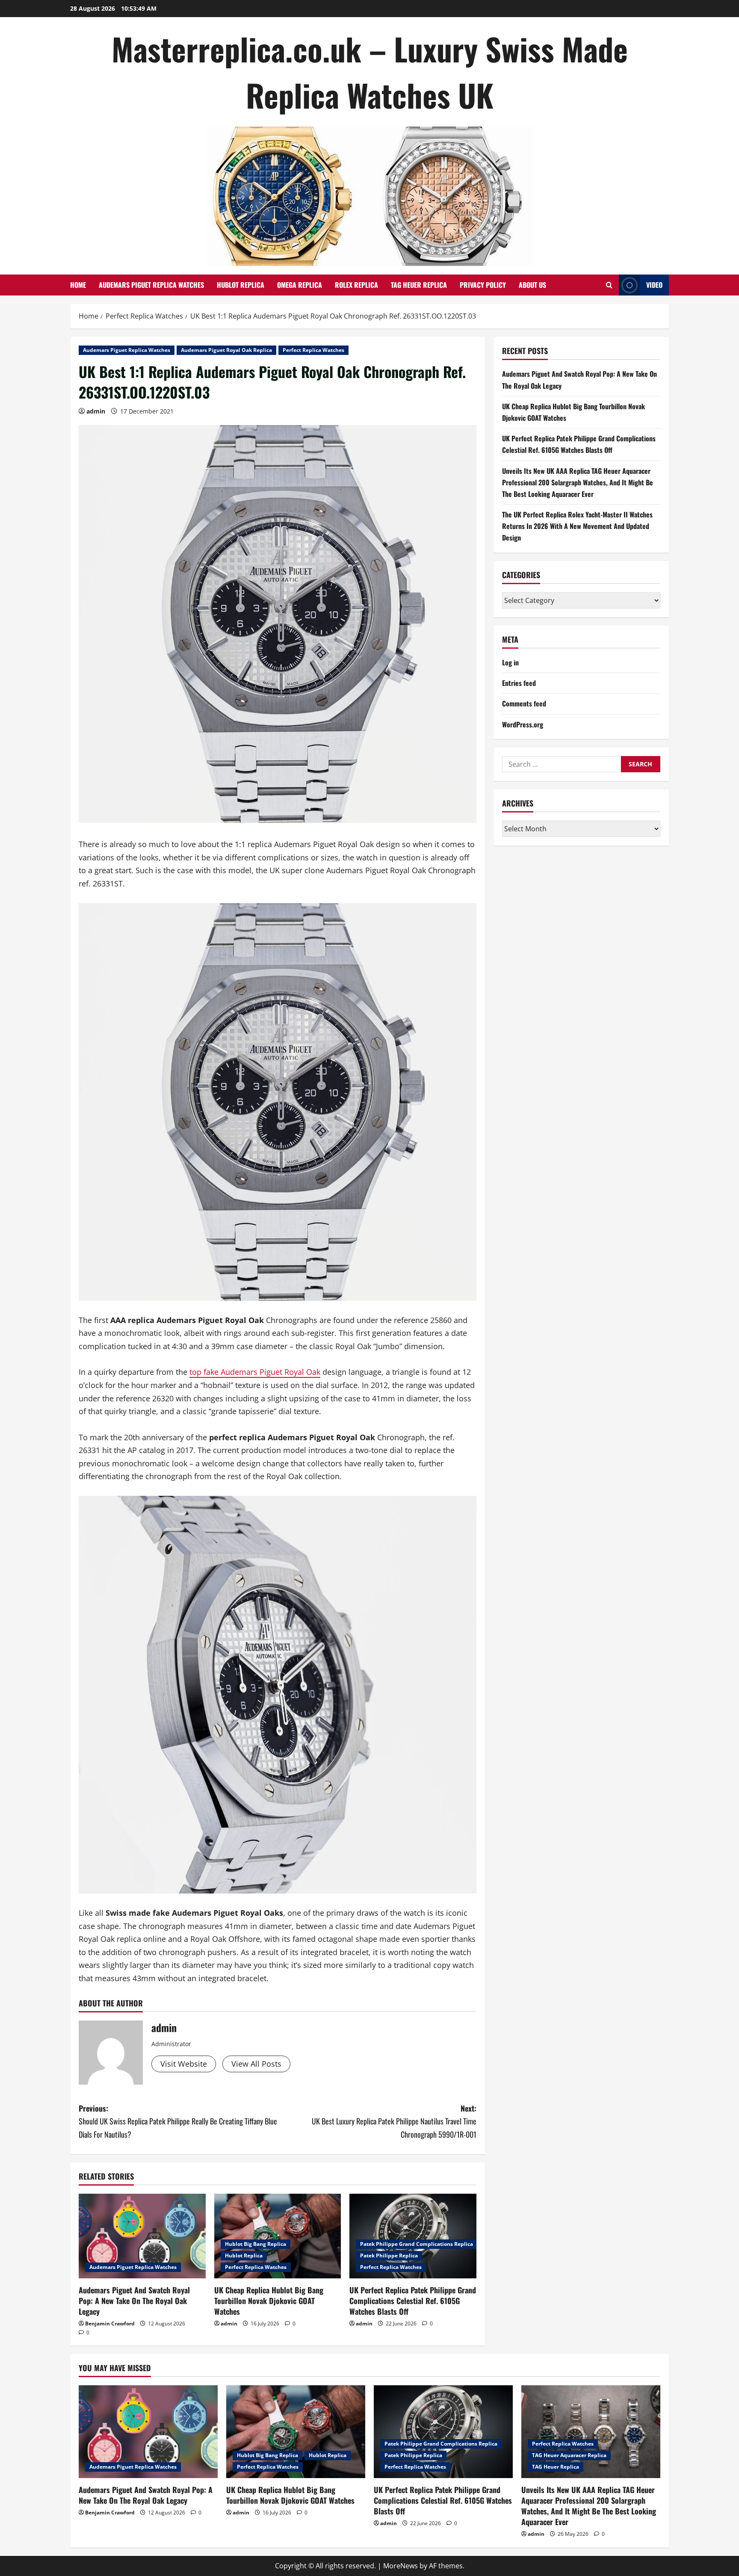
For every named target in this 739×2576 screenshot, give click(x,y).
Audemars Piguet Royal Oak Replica (226, 350)
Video (654, 285)
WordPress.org (523, 724)
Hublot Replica (241, 285)
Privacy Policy (483, 285)
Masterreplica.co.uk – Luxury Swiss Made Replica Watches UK (370, 72)
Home (78, 285)
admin (96, 411)
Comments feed (524, 703)
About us (532, 285)
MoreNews (401, 2566)
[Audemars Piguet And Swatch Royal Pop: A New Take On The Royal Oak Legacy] (142, 2236)
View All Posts (256, 2064)
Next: (394, 2121)
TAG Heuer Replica (419, 285)
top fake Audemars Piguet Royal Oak (255, 1372)
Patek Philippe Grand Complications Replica (417, 2244)
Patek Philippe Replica (389, 2255)
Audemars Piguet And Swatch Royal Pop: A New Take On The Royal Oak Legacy (134, 2301)
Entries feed (519, 683)
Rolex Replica (356, 285)
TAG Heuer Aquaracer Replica (569, 2455)
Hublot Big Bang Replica (256, 2244)
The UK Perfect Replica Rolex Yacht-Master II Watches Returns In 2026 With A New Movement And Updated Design (577, 526)
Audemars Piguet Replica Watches (151, 285)
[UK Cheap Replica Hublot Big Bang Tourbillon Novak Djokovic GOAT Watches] (278, 2236)
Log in (510, 662)
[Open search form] (609, 285)
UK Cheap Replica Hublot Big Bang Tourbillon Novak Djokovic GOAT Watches (269, 2301)
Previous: (178, 2121)
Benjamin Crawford (110, 2323)
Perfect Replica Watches (313, 350)
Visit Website (184, 2064)
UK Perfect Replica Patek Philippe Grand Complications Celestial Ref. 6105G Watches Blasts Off (413, 2301)
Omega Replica (300, 285)
